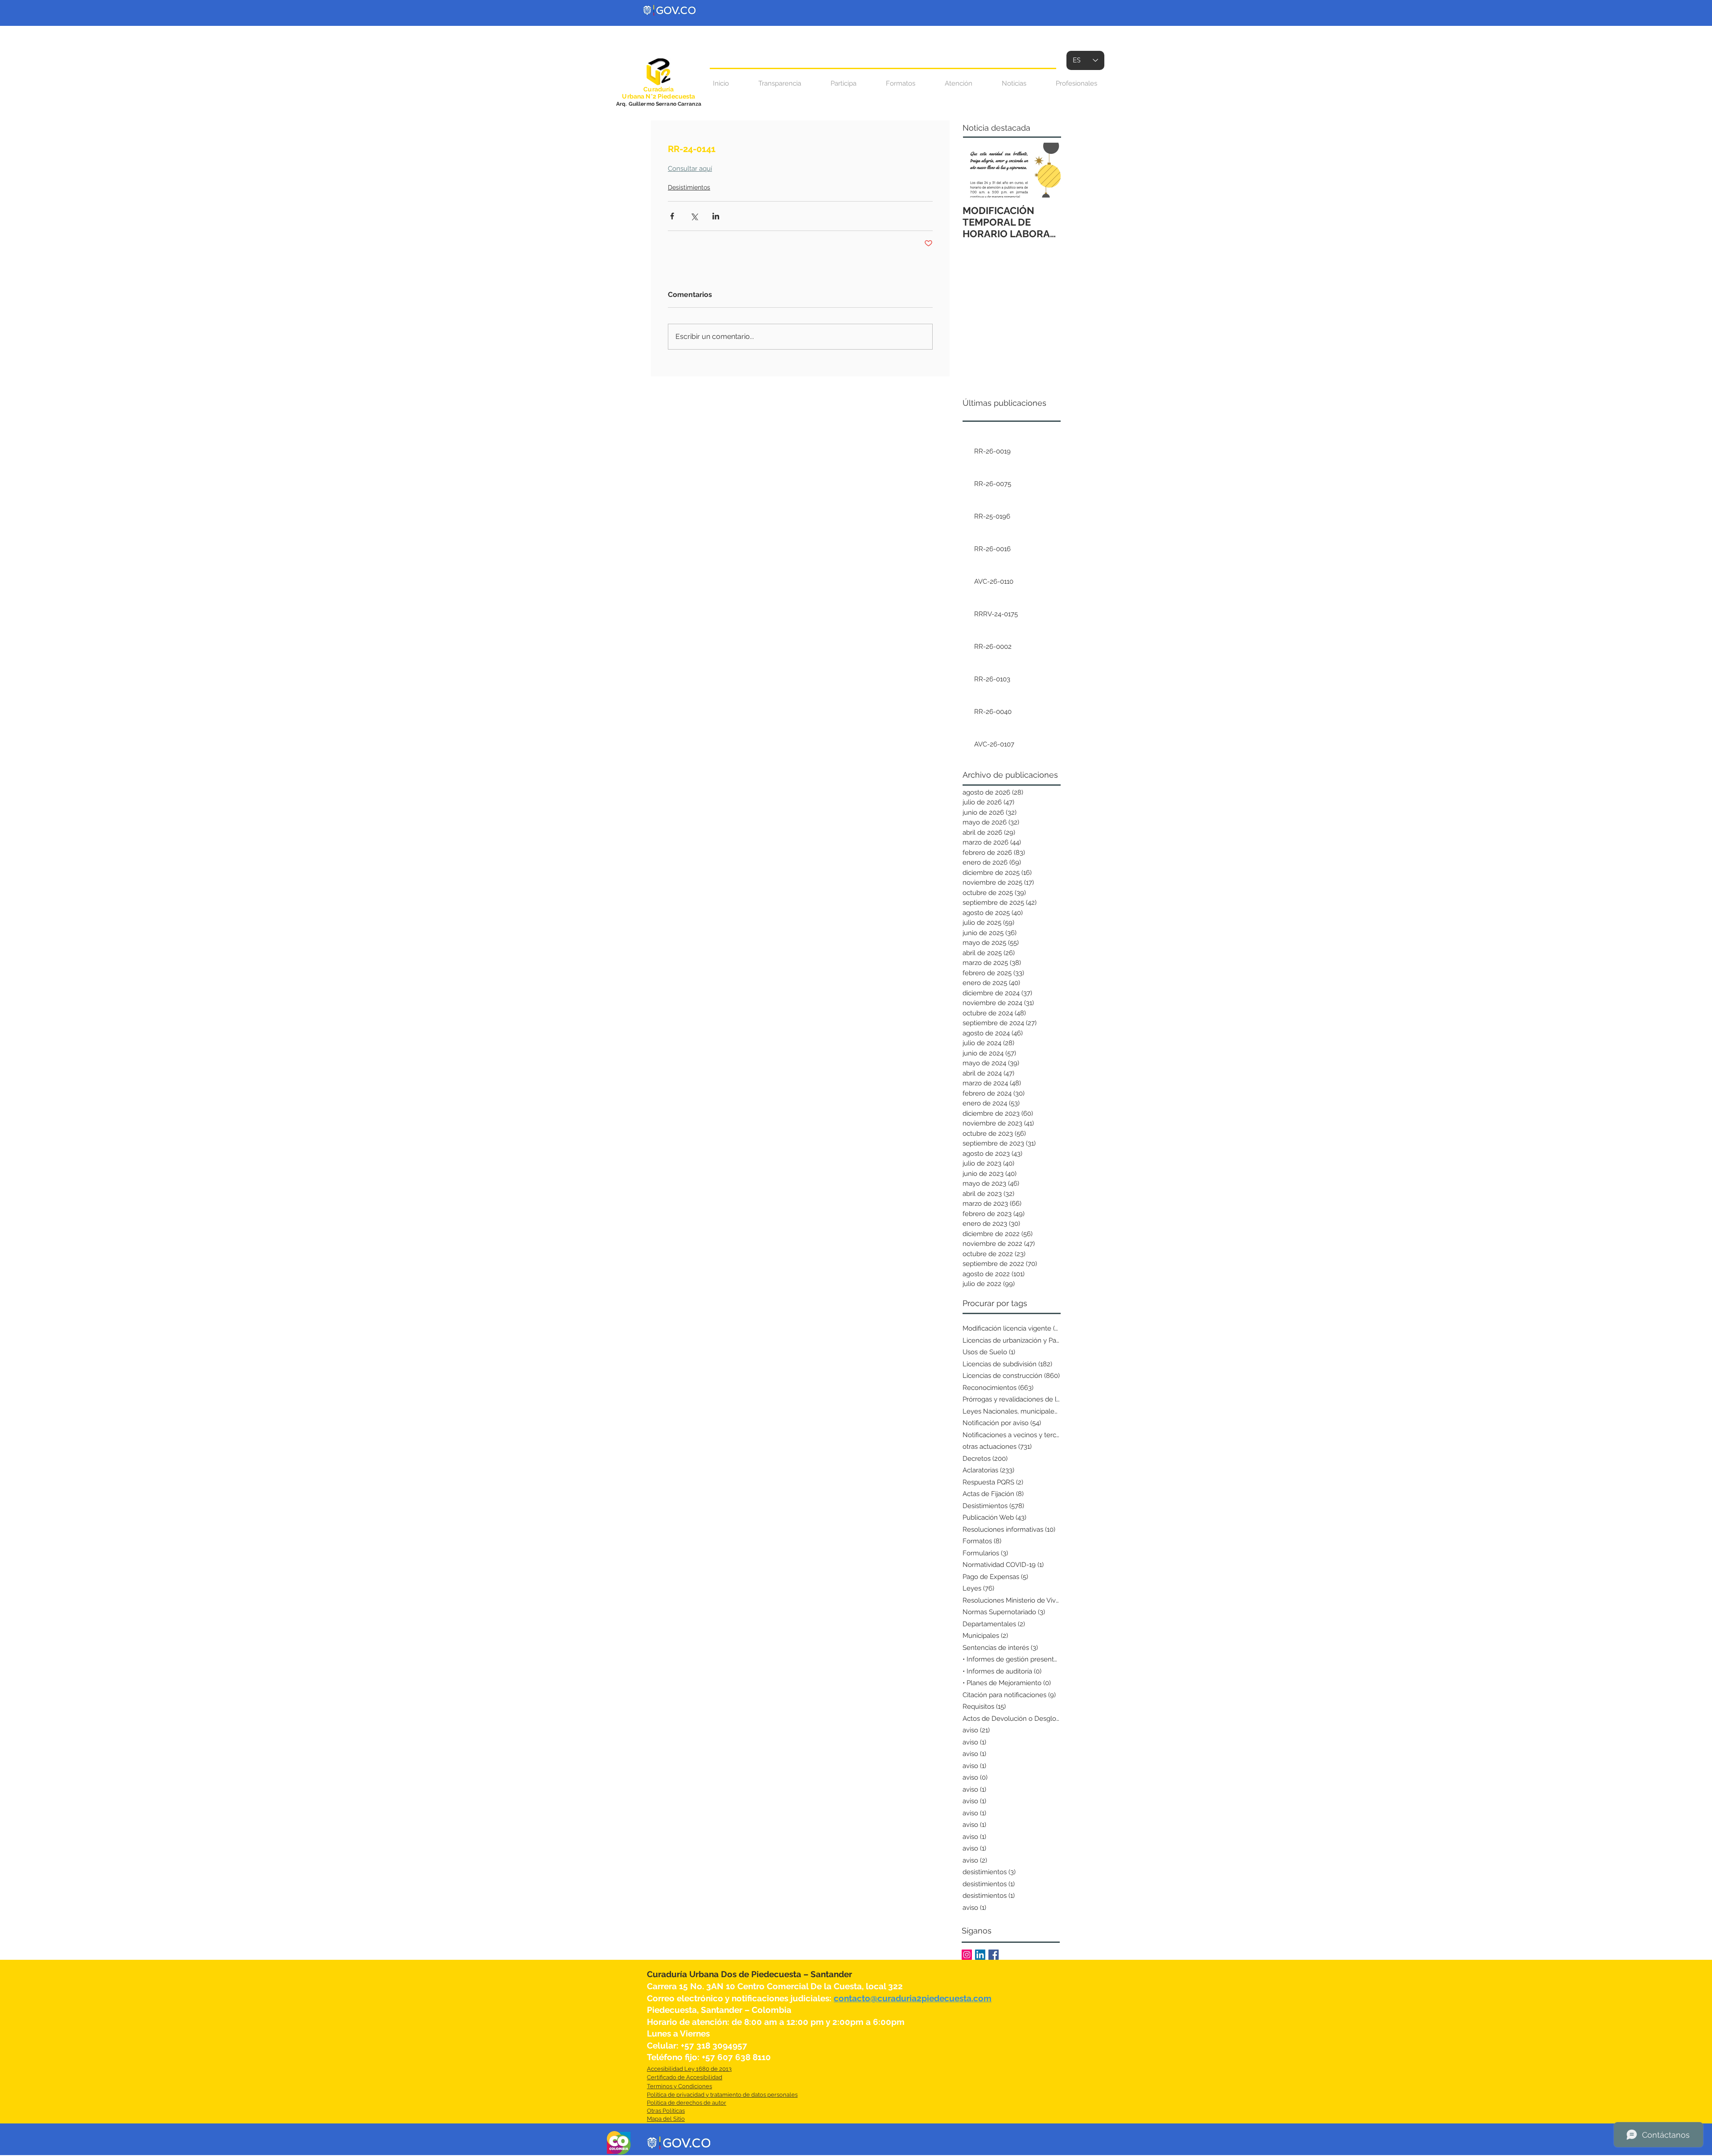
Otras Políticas (666, 2111)
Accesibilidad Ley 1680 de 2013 (689, 2069)
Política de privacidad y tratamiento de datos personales (722, 2095)
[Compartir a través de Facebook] (672, 216)
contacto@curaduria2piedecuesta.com (913, 1998)
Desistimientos (689, 187)
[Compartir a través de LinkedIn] (716, 216)
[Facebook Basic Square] (994, 1955)
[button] (959, 84)
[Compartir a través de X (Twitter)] (694, 216)
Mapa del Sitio (666, 2119)
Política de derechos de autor (687, 2103)
